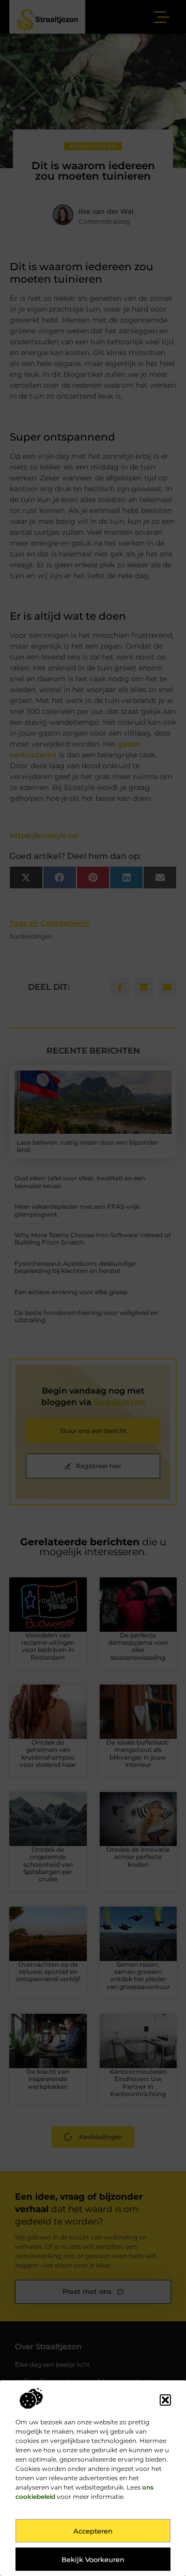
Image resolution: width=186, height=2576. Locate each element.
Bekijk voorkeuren (93, 2559)
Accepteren (93, 2531)
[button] (165, 2400)
